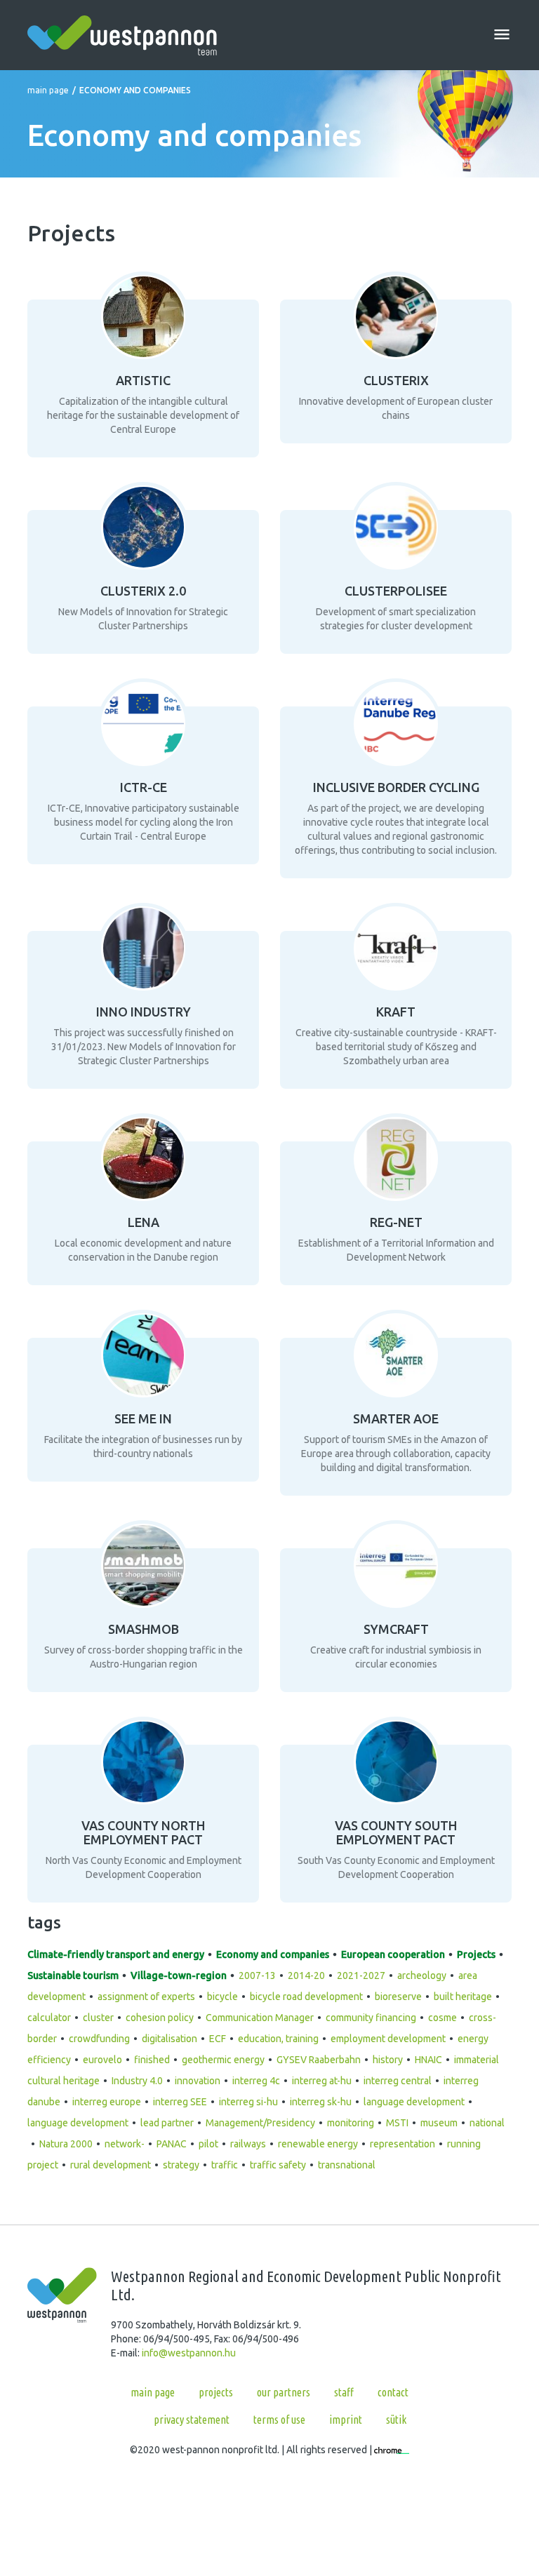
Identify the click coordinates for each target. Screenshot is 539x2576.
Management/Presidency (260, 2123)
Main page (48, 90)
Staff (344, 2392)
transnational (347, 2165)
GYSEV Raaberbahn (319, 2060)
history (388, 2060)
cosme (442, 2018)
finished (152, 2060)
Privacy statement (192, 2420)
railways (248, 2144)
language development (414, 2102)
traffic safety (278, 2165)
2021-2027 (361, 1975)
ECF (218, 2039)
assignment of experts (146, 1997)
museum (439, 2123)
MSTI (397, 2123)
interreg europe (107, 2102)
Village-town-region (179, 1975)
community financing (371, 2018)
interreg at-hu (322, 2081)
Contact (393, 2392)
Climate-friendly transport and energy (116, 1954)
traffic (225, 2165)
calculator (49, 2018)
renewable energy (318, 2144)
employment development (388, 2039)
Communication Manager (260, 2018)
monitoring (351, 2123)
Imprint (346, 2420)
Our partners (284, 2392)
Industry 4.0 (137, 2081)
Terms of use (279, 2420)
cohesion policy (160, 2018)
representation (402, 2144)
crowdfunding (99, 2039)
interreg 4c (256, 2081)
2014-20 (306, 1975)
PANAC (172, 2144)
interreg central (398, 2081)
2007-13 (257, 1975)
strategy (181, 2165)
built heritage (463, 1997)
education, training (278, 2039)
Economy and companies (273, 1954)
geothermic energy (223, 2060)
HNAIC (428, 2060)
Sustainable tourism (73, 1975)
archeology (422, 1975)
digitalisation (169, 2039)
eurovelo (102, 2060)
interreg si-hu (248, 2102)
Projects (476, 1954)
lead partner (167, 2123)
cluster (98, 2018)
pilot (208, 2144)
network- (125, 2144)
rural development (111, 2165)
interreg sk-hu (321, 2102)
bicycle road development (306, 1997)
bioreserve (398, 1997)
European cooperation (393, 1954)
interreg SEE (180, 2102)
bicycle (222, 1997)
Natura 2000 (66, 2144)
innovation (198, 2081)
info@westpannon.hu (189, 2353)
